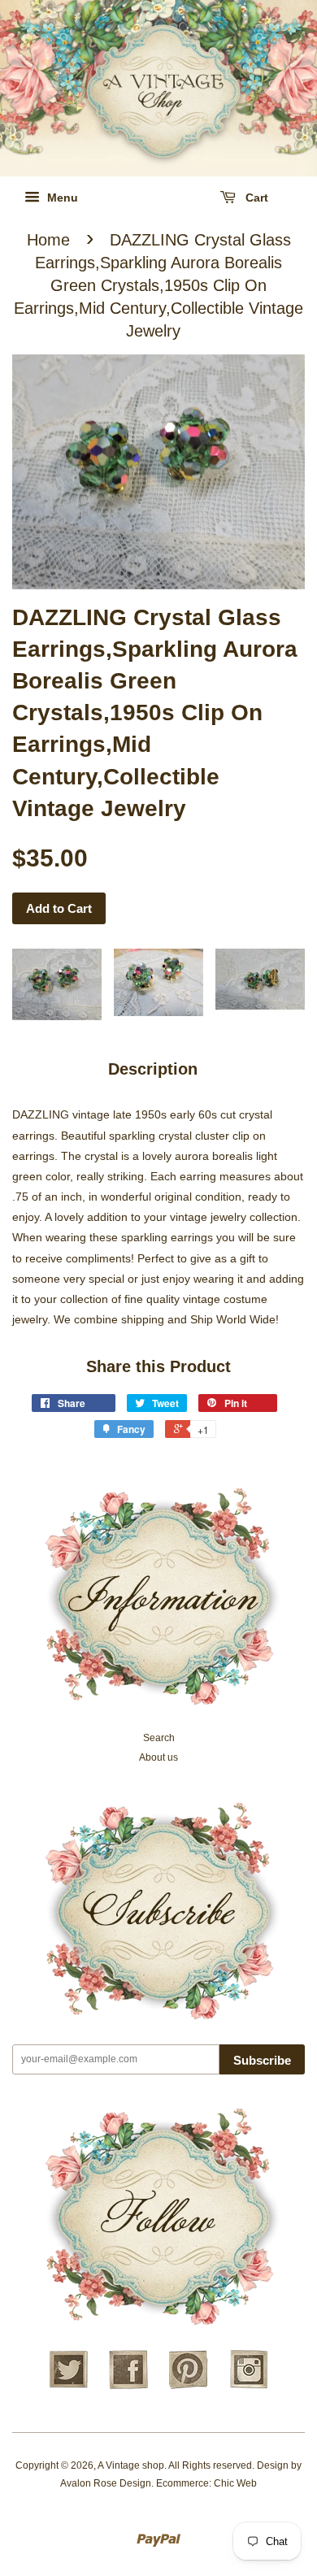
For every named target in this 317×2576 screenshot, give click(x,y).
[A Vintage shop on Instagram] (249, 2387)
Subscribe (262, 2060)
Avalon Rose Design (106, 2483)
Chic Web (235, 2483)
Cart (255, 198)
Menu (61, 198)
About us (158, 1757)
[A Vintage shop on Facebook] (128, 2387)
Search (159, 1738)
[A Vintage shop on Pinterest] (189, 2387)
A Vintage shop (131, 2465)
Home (48, 240)
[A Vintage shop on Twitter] (68, 2387)
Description (153, 1069)
